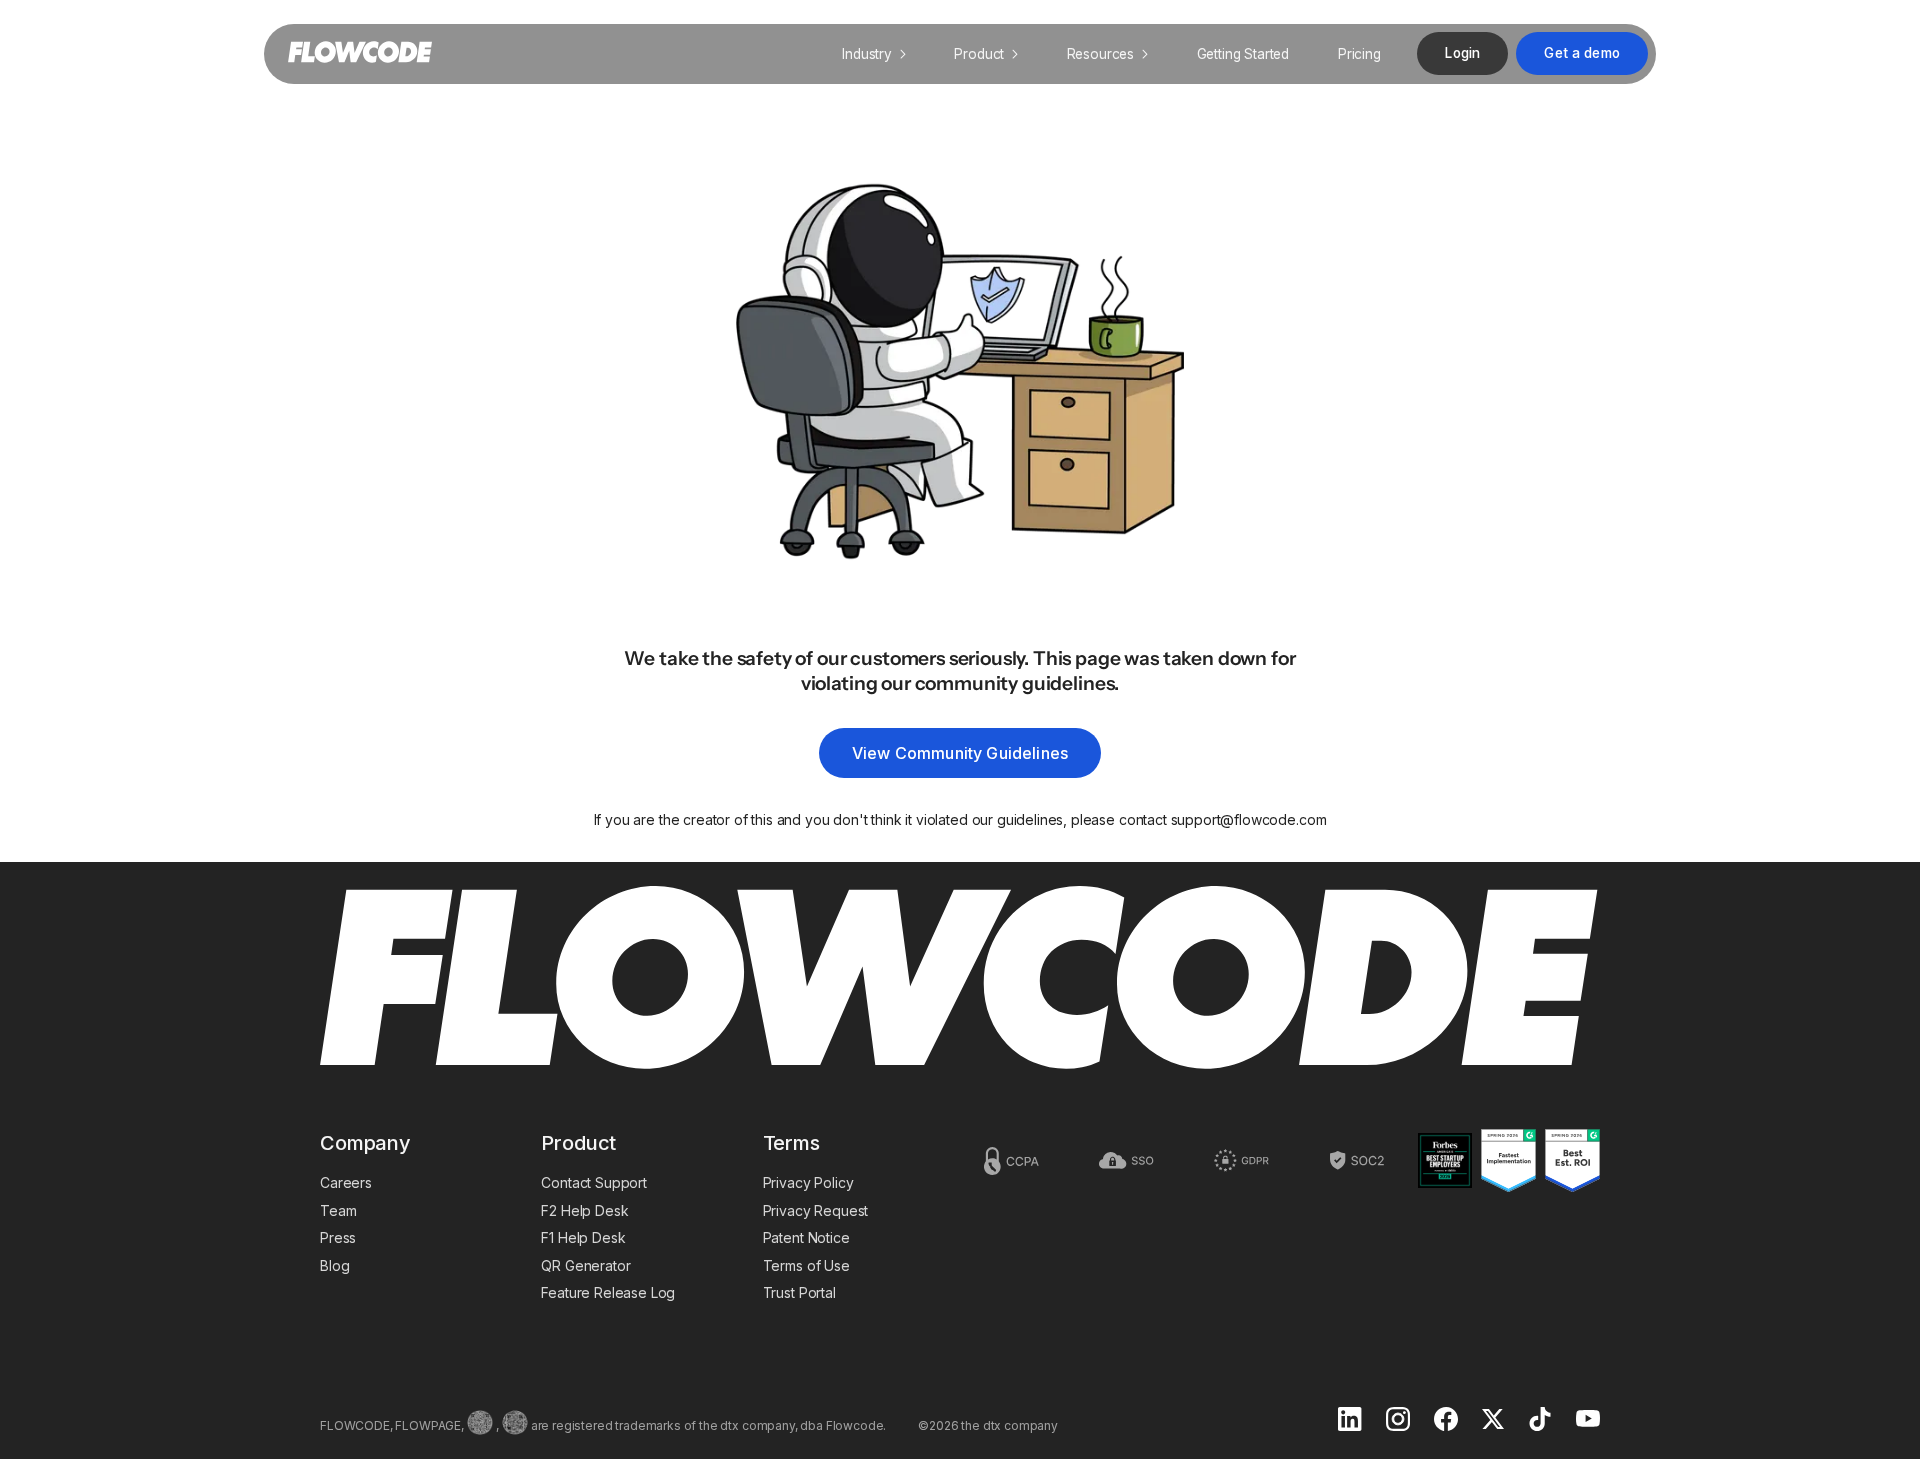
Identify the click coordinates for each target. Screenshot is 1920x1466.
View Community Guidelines (960, 753)
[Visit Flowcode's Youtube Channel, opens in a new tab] (1588, 1420)
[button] (874, 54)
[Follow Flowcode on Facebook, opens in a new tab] (1446, 1421)
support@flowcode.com (1249, 819)
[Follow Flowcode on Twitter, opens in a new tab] (1493, 1421)
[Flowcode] (960, 979)
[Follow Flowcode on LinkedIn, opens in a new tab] (1350, 1421)
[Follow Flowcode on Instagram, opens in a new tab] (1398, 1421)
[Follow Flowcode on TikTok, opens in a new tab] (1540, 1421)
